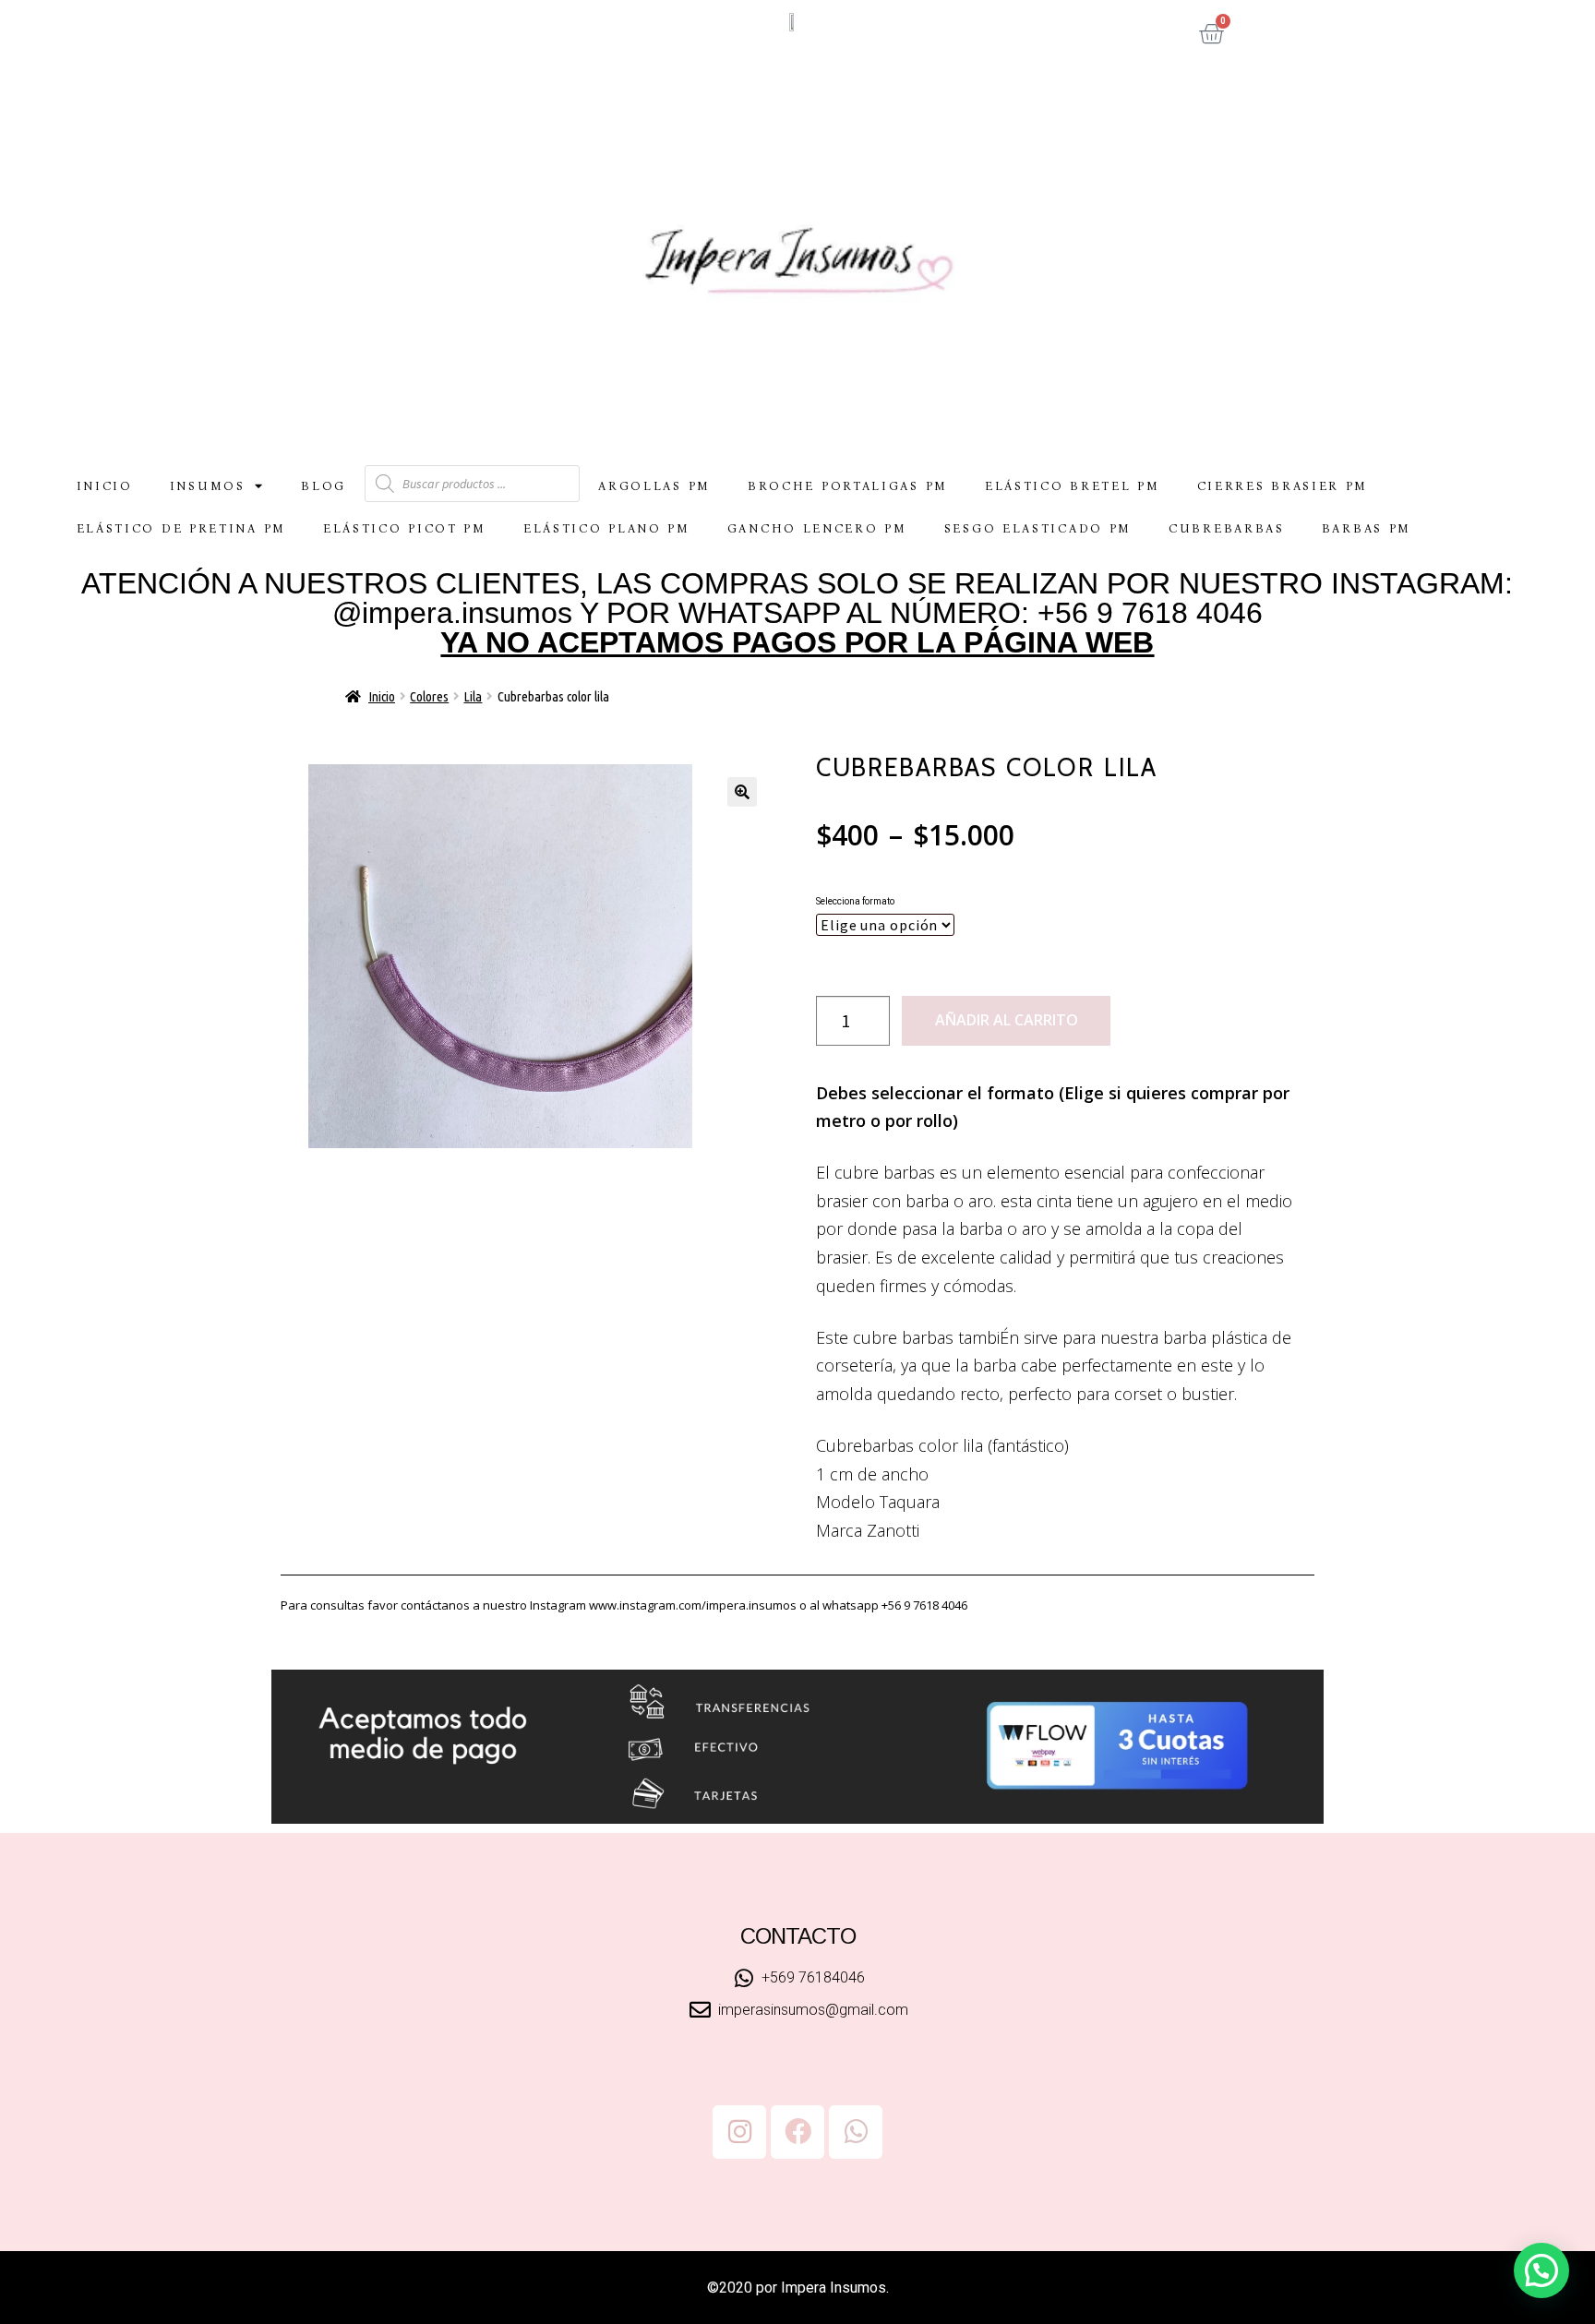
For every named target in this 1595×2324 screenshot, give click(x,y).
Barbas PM (1367, 528)
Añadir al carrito (1007, 1020)
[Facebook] (797, 2132)
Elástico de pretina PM (181, 528)
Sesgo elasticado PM (1038, 528)
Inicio (382, 696)
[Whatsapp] (856, 2132)
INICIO (105, 486)
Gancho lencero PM (817, 528)
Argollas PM (654, 486)
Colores (429, 696)
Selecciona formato (855, 901)
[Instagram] (739, 2132)
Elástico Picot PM (405, 528)
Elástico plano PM (607, 528)
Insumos (208, 486)
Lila (473, 696)
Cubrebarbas (1227, 528)
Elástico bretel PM (1073, 486)
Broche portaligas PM (848, 486)
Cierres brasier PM (1283, 486)
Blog (324, 486)
